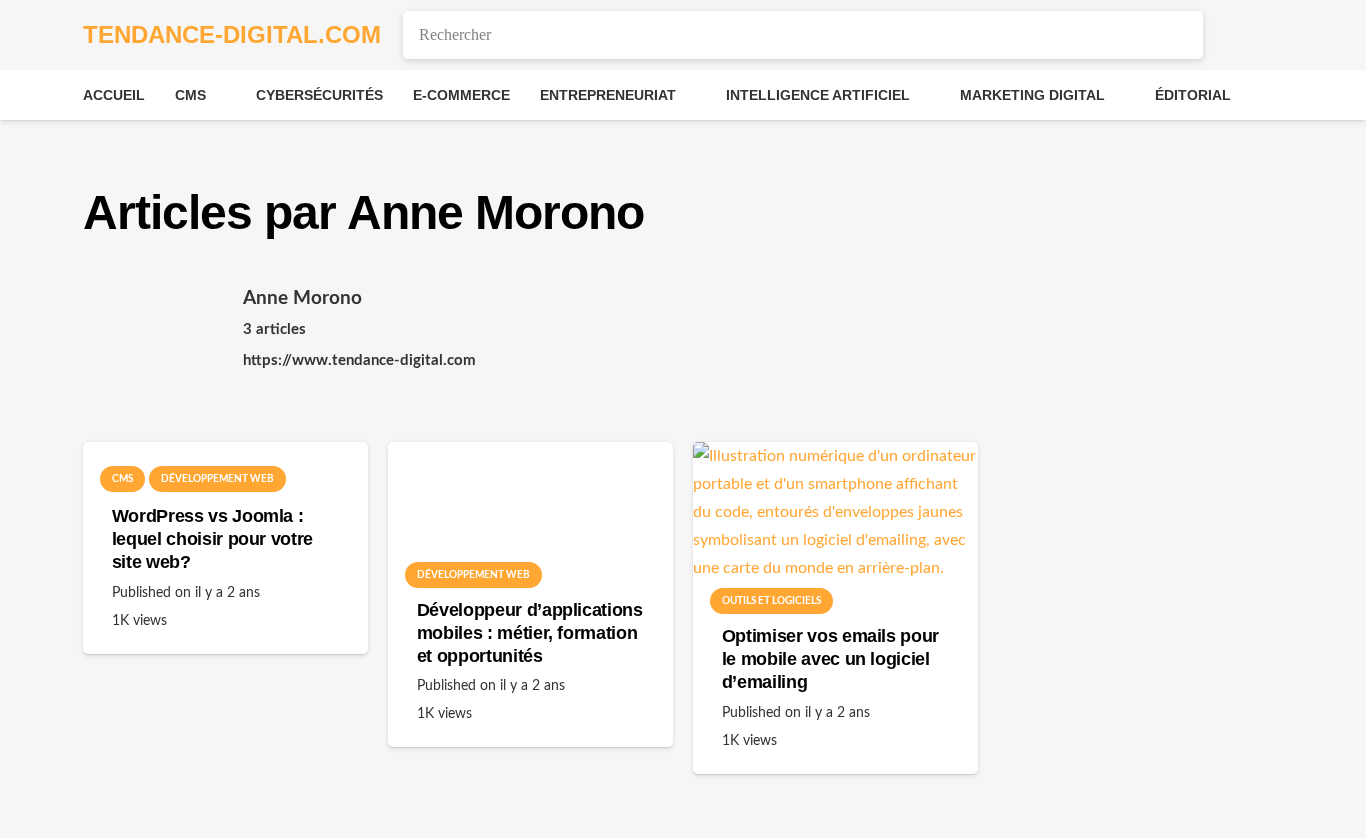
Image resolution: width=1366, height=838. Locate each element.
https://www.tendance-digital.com (359, 360)
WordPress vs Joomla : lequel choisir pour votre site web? (212, 539)
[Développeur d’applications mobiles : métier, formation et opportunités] (530, 508)
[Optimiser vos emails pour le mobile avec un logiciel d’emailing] (835, 522)
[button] (219, 95)
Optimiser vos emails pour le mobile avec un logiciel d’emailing (830, 659)
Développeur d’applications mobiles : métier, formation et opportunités (530, 633)
